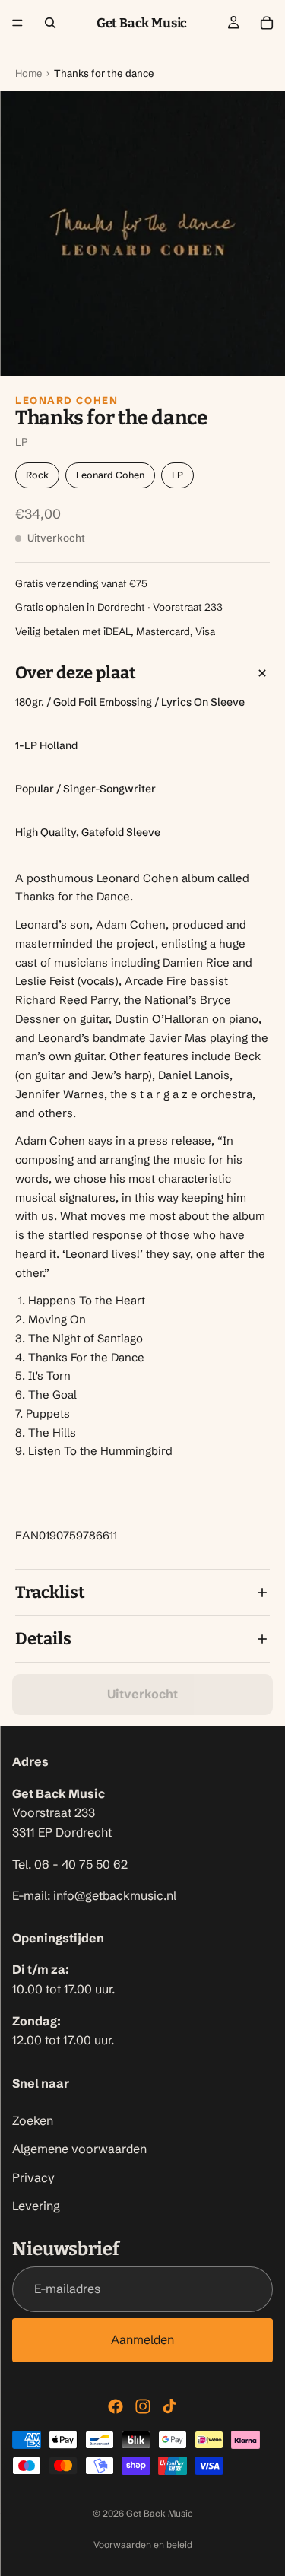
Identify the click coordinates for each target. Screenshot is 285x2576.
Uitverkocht (142, 1694)
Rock (37, 475)
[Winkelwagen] (267, 23)
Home (28, 73)
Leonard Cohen (66, 400)
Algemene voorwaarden (79, 2149)
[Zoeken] (50, 23)
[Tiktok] (169, 2406)
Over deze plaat (76, 673)
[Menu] (17, 23)
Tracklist (50, 1592)
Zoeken (33, 2120)
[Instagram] (143, 2406)
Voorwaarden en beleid (143, 2544)
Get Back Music (160, 2513)
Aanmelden (142, 2339)
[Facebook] (116, 2406)
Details (43, 1639)
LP (177, 475)
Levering (36, 2206)
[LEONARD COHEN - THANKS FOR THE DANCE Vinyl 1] (142, 233)
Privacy (33, 2177)
